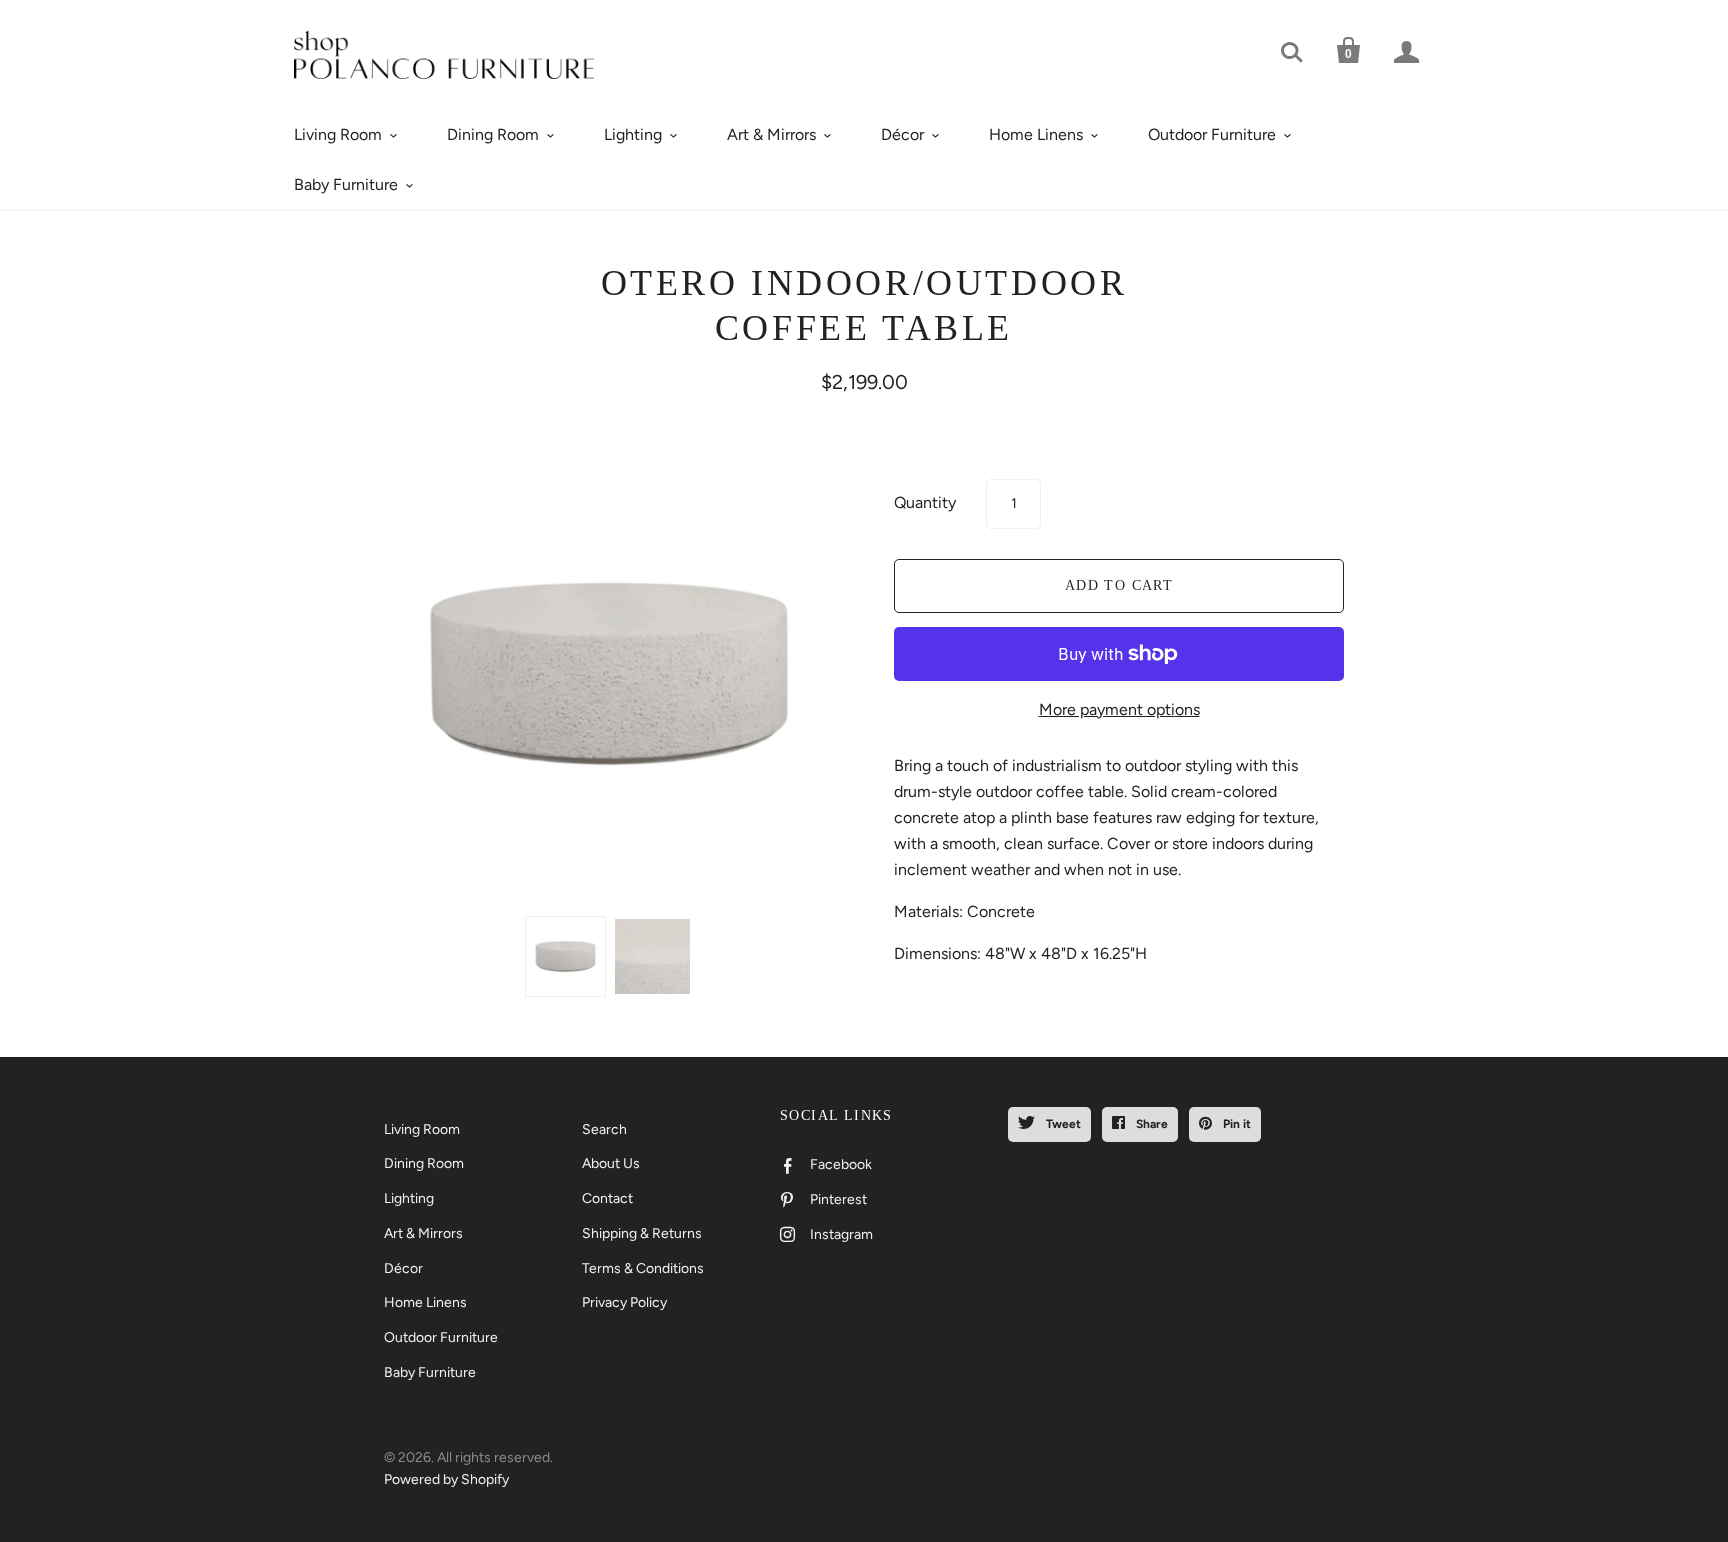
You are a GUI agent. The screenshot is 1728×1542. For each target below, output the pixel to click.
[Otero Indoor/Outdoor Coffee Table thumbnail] (565, 956)
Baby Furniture (346, 184)
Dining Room (493, 134)
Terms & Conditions (643, 1268)
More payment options (1119, 709)
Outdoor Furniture (1212, 134)
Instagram (841, 1234)
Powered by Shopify (446, 1479)
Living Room (338, 134)
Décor (902, 134)
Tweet (1062, 1124)
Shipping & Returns (642, 1233)
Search (604, 1129)
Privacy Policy (624, 1302)
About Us (611, 1163)
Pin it (1235, 1124)
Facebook (841, 1164)
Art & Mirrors (771, 134)
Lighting (633, 134)
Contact (607, 1198)
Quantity (925, 502)
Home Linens (1036, 134)
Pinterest (838, 1199)
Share (1150, 1124)
